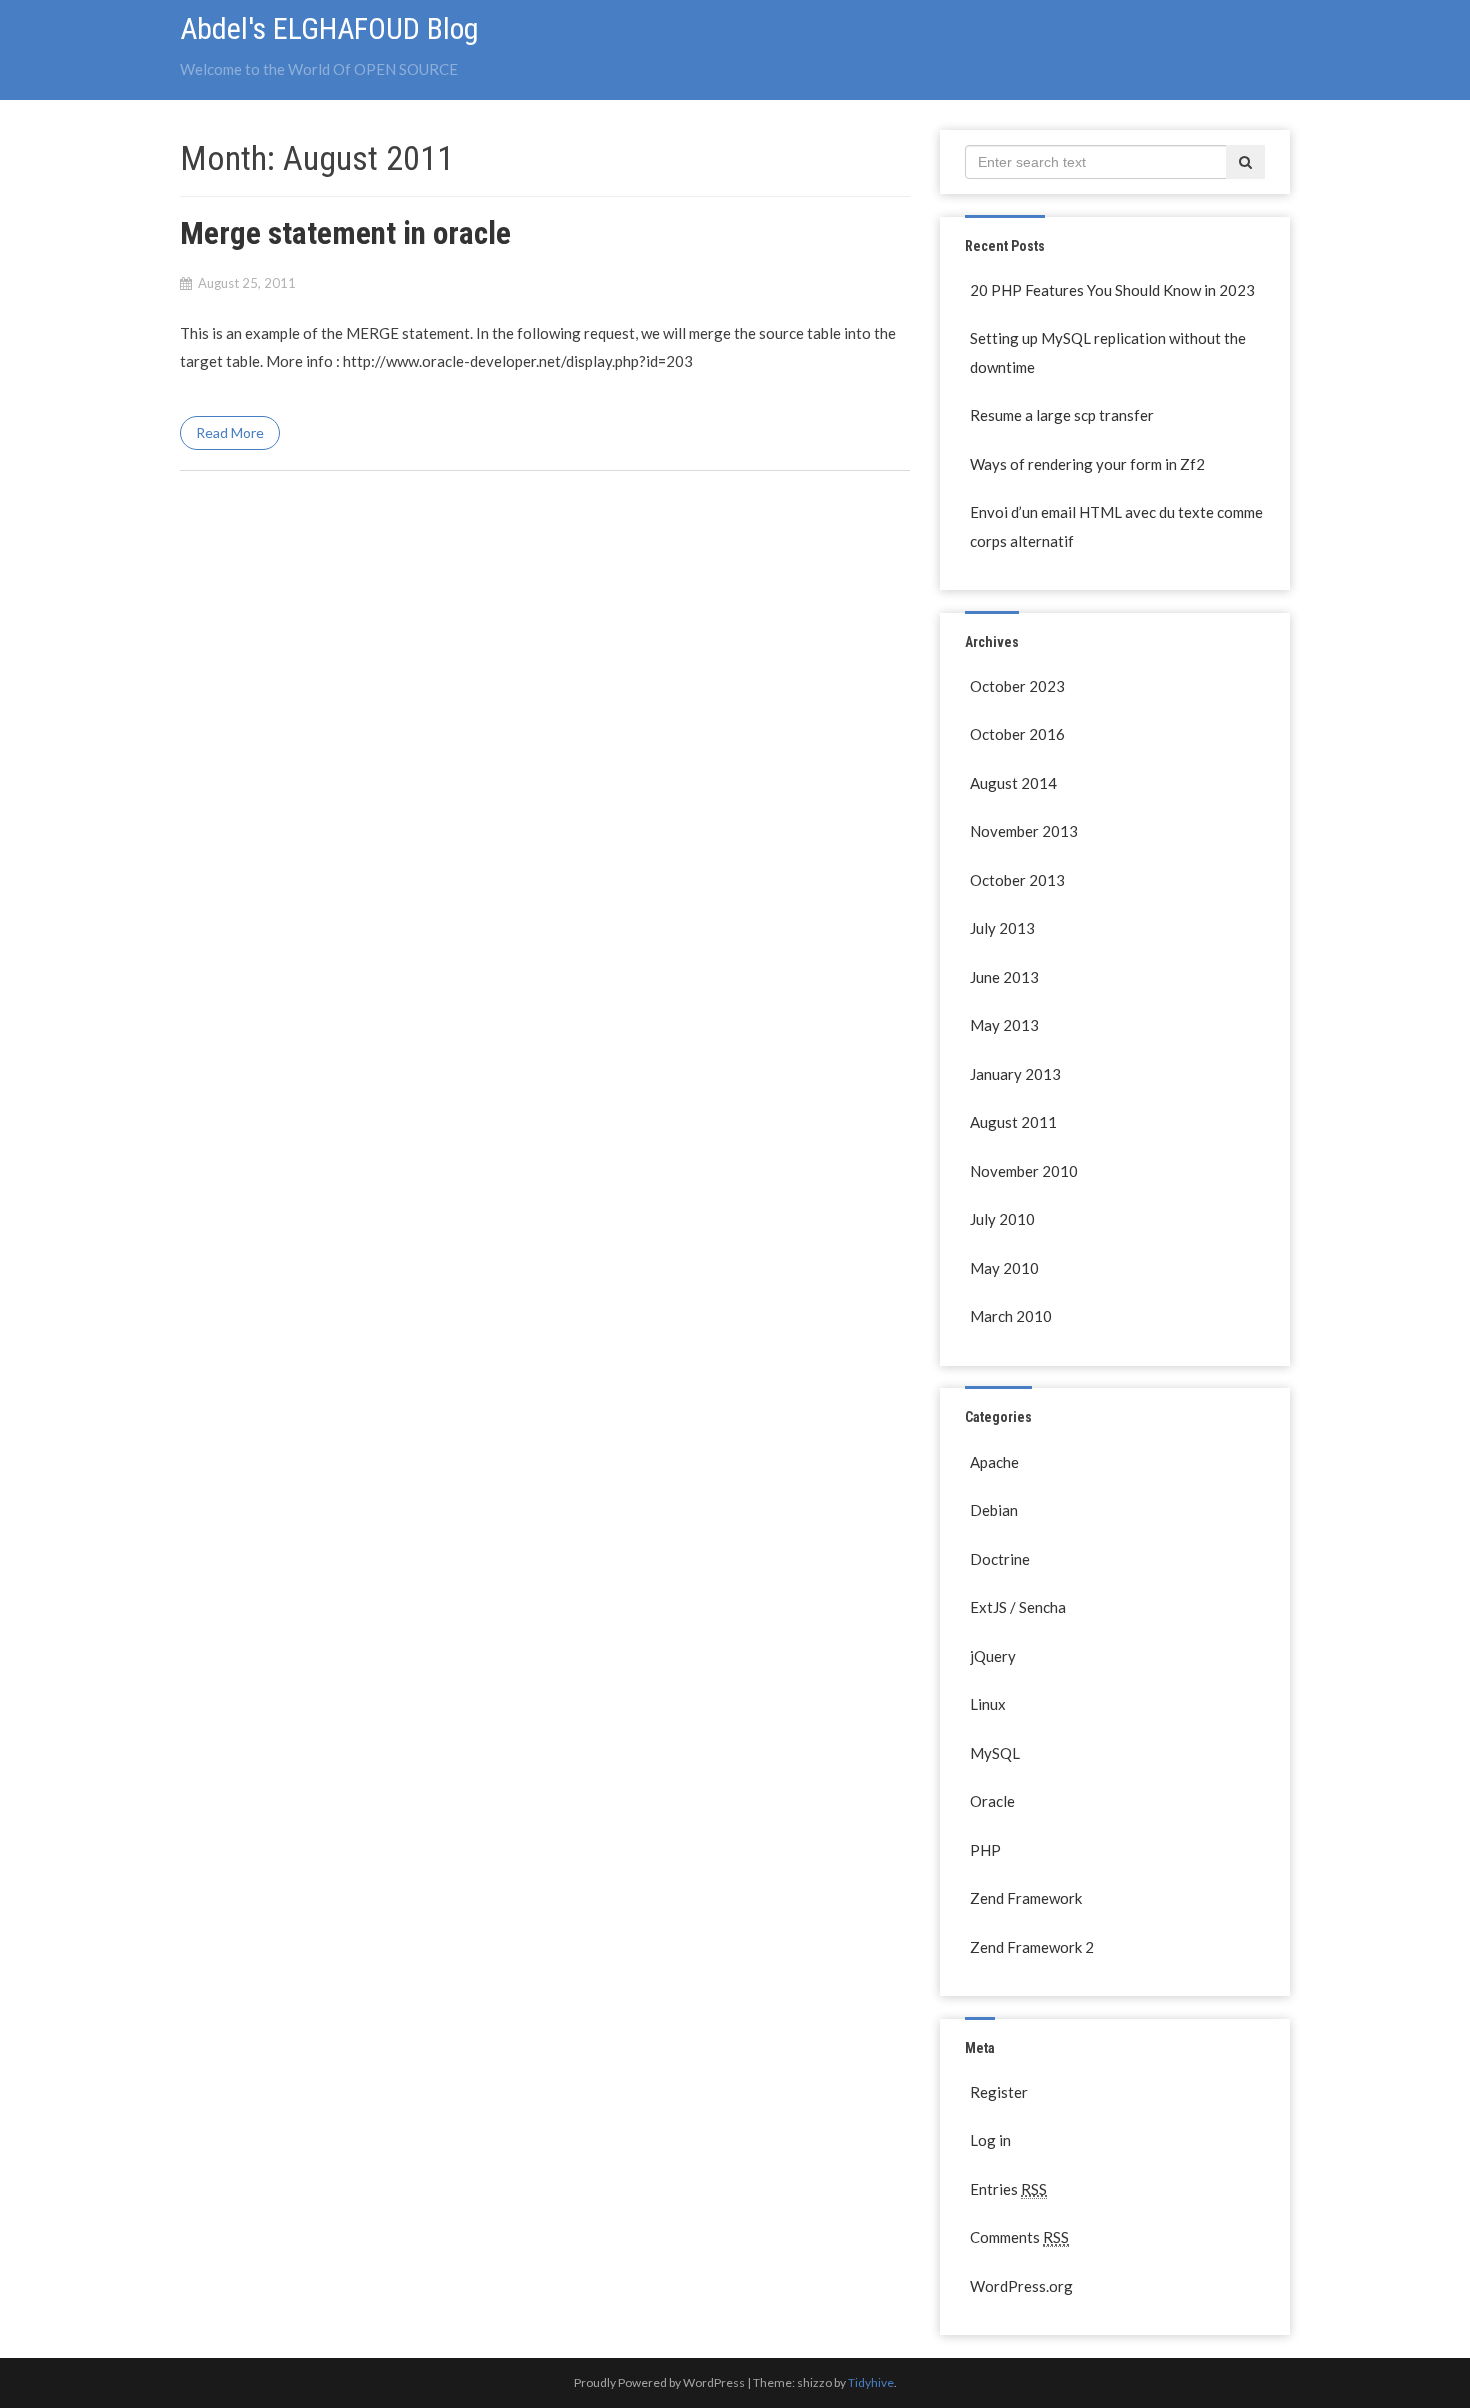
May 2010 (1004, 1268)
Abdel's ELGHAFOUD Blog (329, 28)
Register (999, 2092)
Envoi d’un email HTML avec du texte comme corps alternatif (1116, 526)
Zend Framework (1026, 1898)
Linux (988, 1704)
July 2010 (1002, 1219)
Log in (990, 2140)
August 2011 (1013, 1122)
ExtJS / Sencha (1018, 1607)
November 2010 (1024, 1171)
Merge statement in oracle (345, 233)
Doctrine (1000, 1559)
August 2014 (1013, 783)
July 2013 (1002, 928)
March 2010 (1011, 1316)
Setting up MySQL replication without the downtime (1108, 352)
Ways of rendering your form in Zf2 (1087, 464)
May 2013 (1004, 1025)
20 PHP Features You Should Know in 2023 (1112, 290)
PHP (985, 1850)
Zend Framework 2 (1032, 1947)
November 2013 (1024, 831)
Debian (994, 1510)
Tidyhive (871, 2382)
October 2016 (1017, 734)
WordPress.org (1021, 2286)
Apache (994, 1462)
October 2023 (1017, 686)
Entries (1008, 2189)
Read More (230, 432)
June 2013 (1004, 977)
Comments (1019, 2237)
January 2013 (1015, 1074)
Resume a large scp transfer (1062, 415)
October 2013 (1017, 880)
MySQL (995, 1753)
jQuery (993, 1656)
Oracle (992, 1801)
